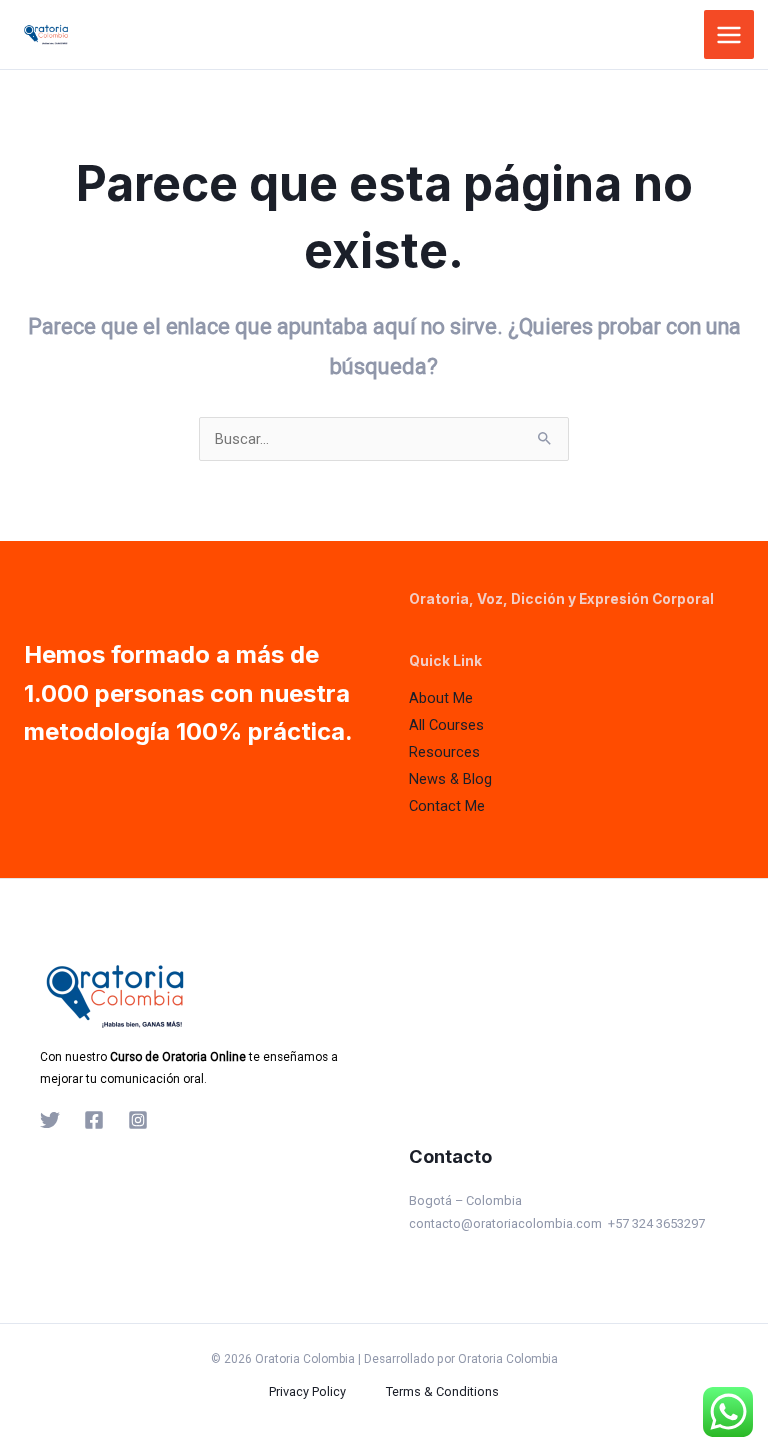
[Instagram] (138, 1120)
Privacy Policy (307, 1391)
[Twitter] (50, 1120)
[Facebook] (94, 1120)
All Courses (446, 725)
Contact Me (447, 806)
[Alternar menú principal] (729, 35)
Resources (444, 752)
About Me (441, 698)
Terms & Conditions (442, 1391)
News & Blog (450, 779)
